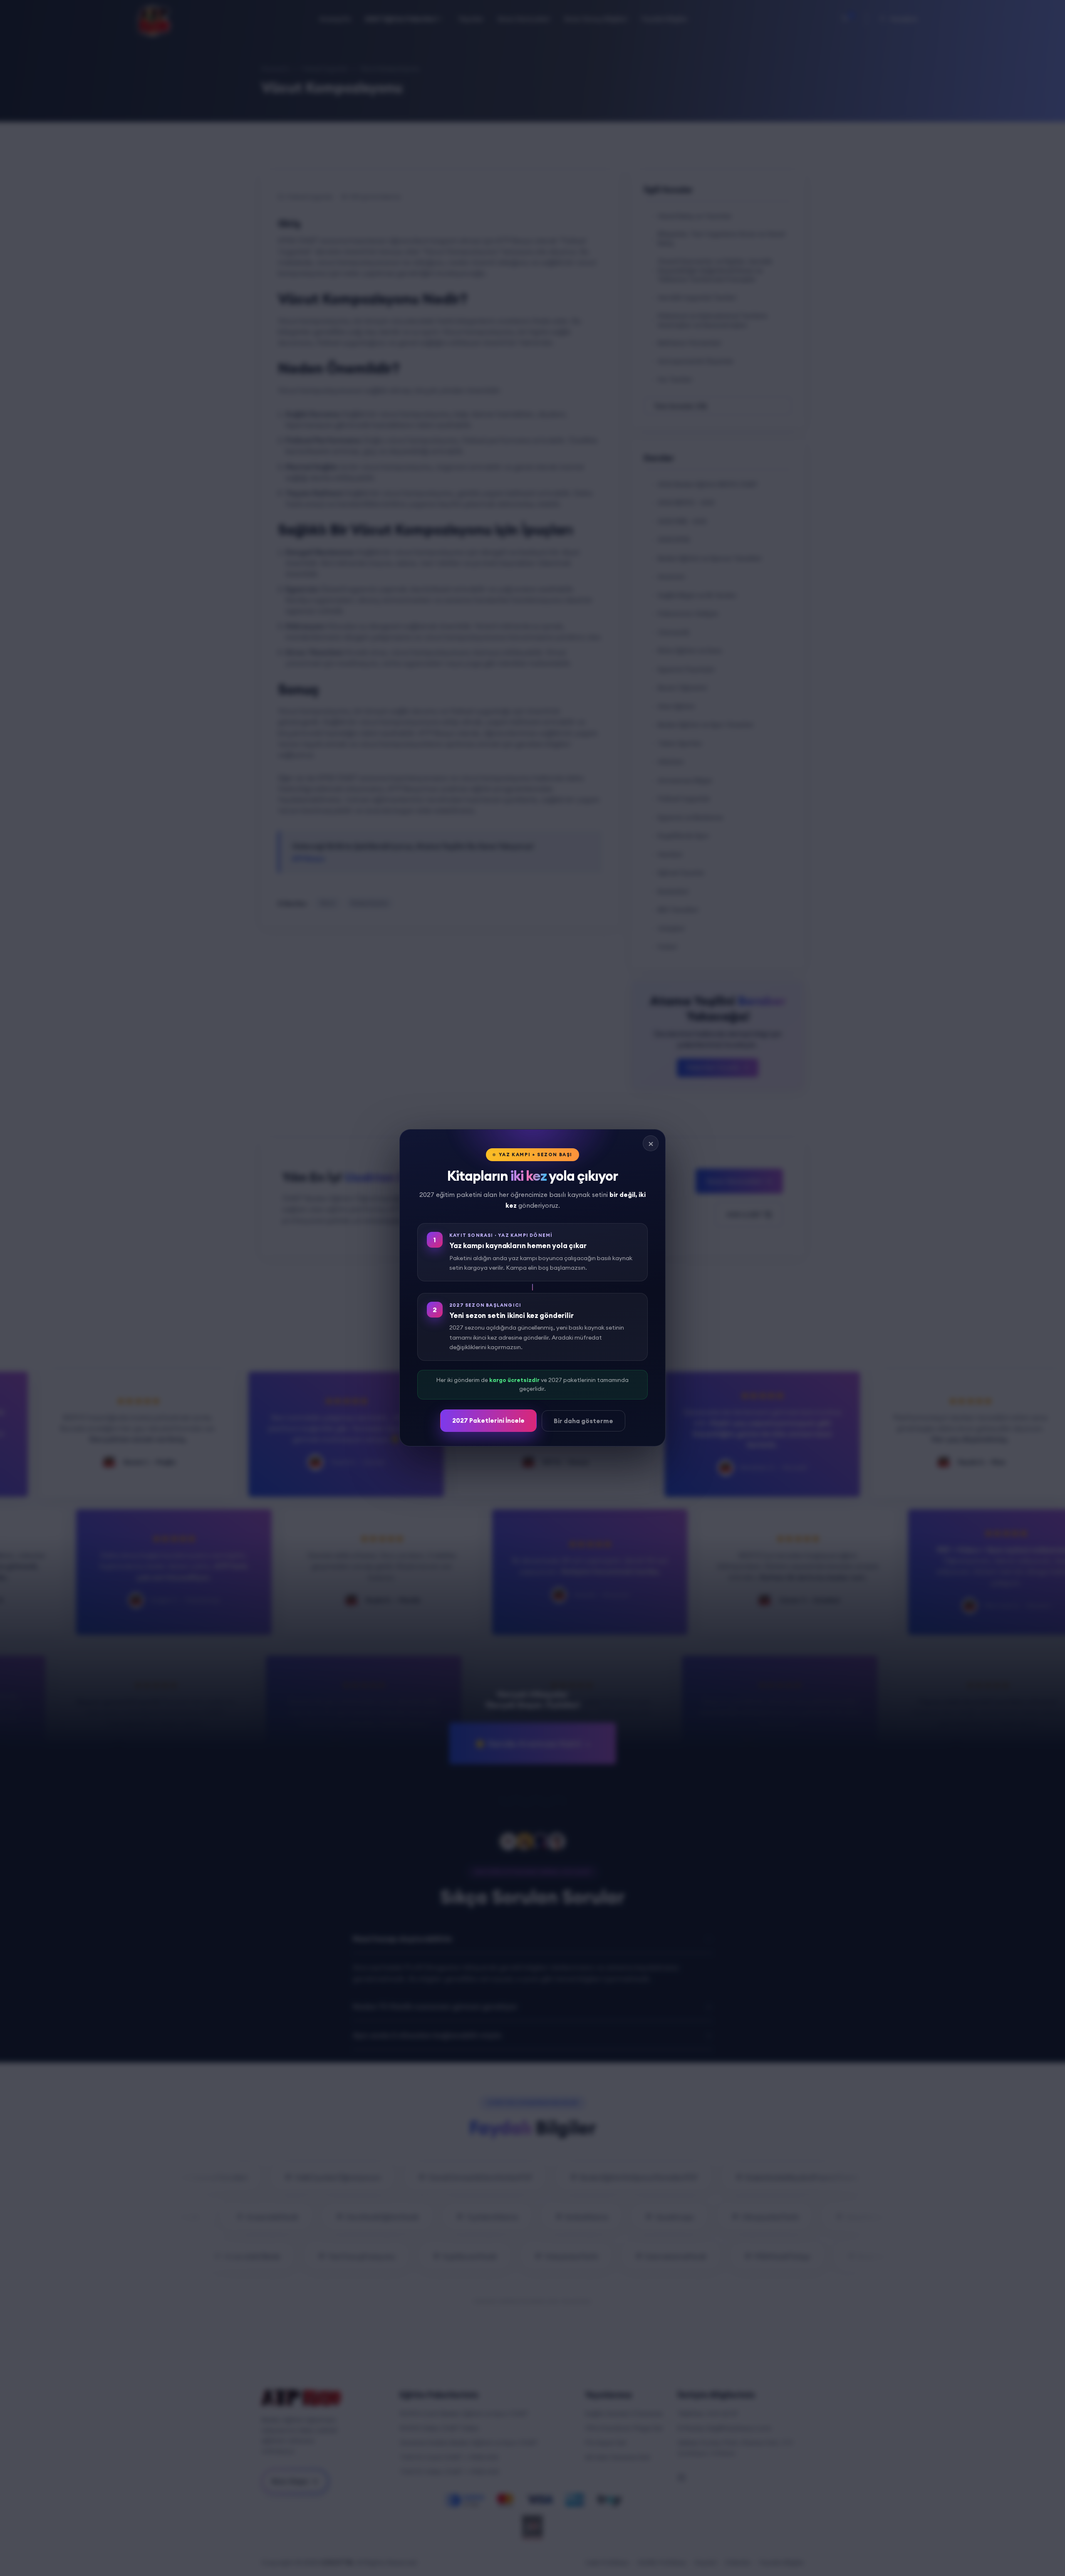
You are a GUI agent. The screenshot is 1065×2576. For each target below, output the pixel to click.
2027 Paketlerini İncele (488, 1420)
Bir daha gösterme (583, 1421)
